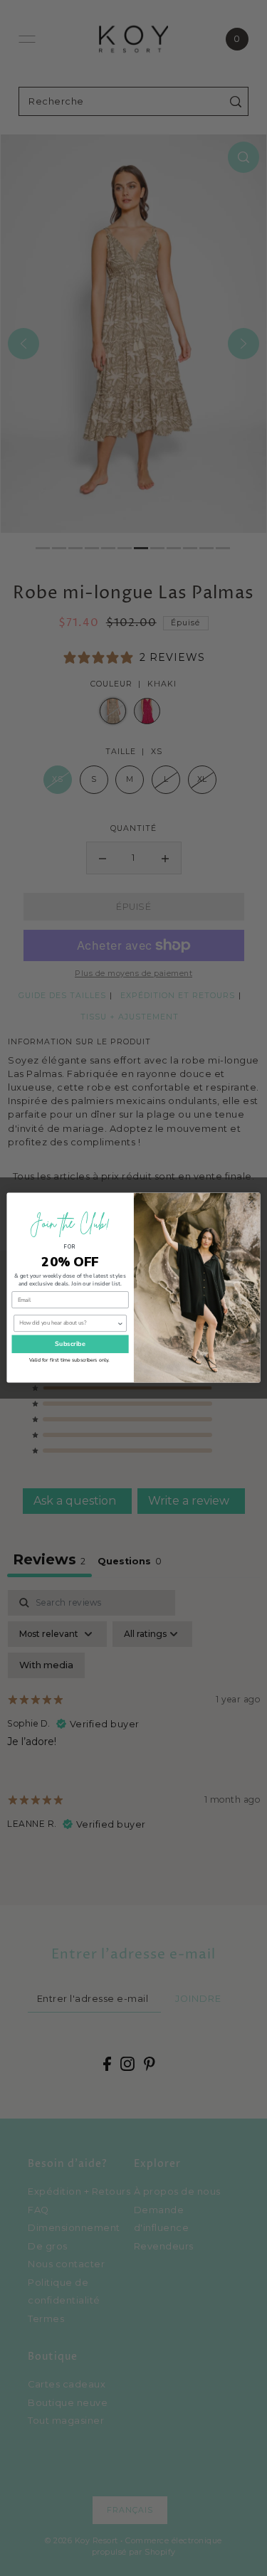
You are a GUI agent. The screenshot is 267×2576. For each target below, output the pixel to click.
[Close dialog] (252, 1202)
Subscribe (70, 1344)
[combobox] (68, 1324)
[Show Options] (120, 1324)
